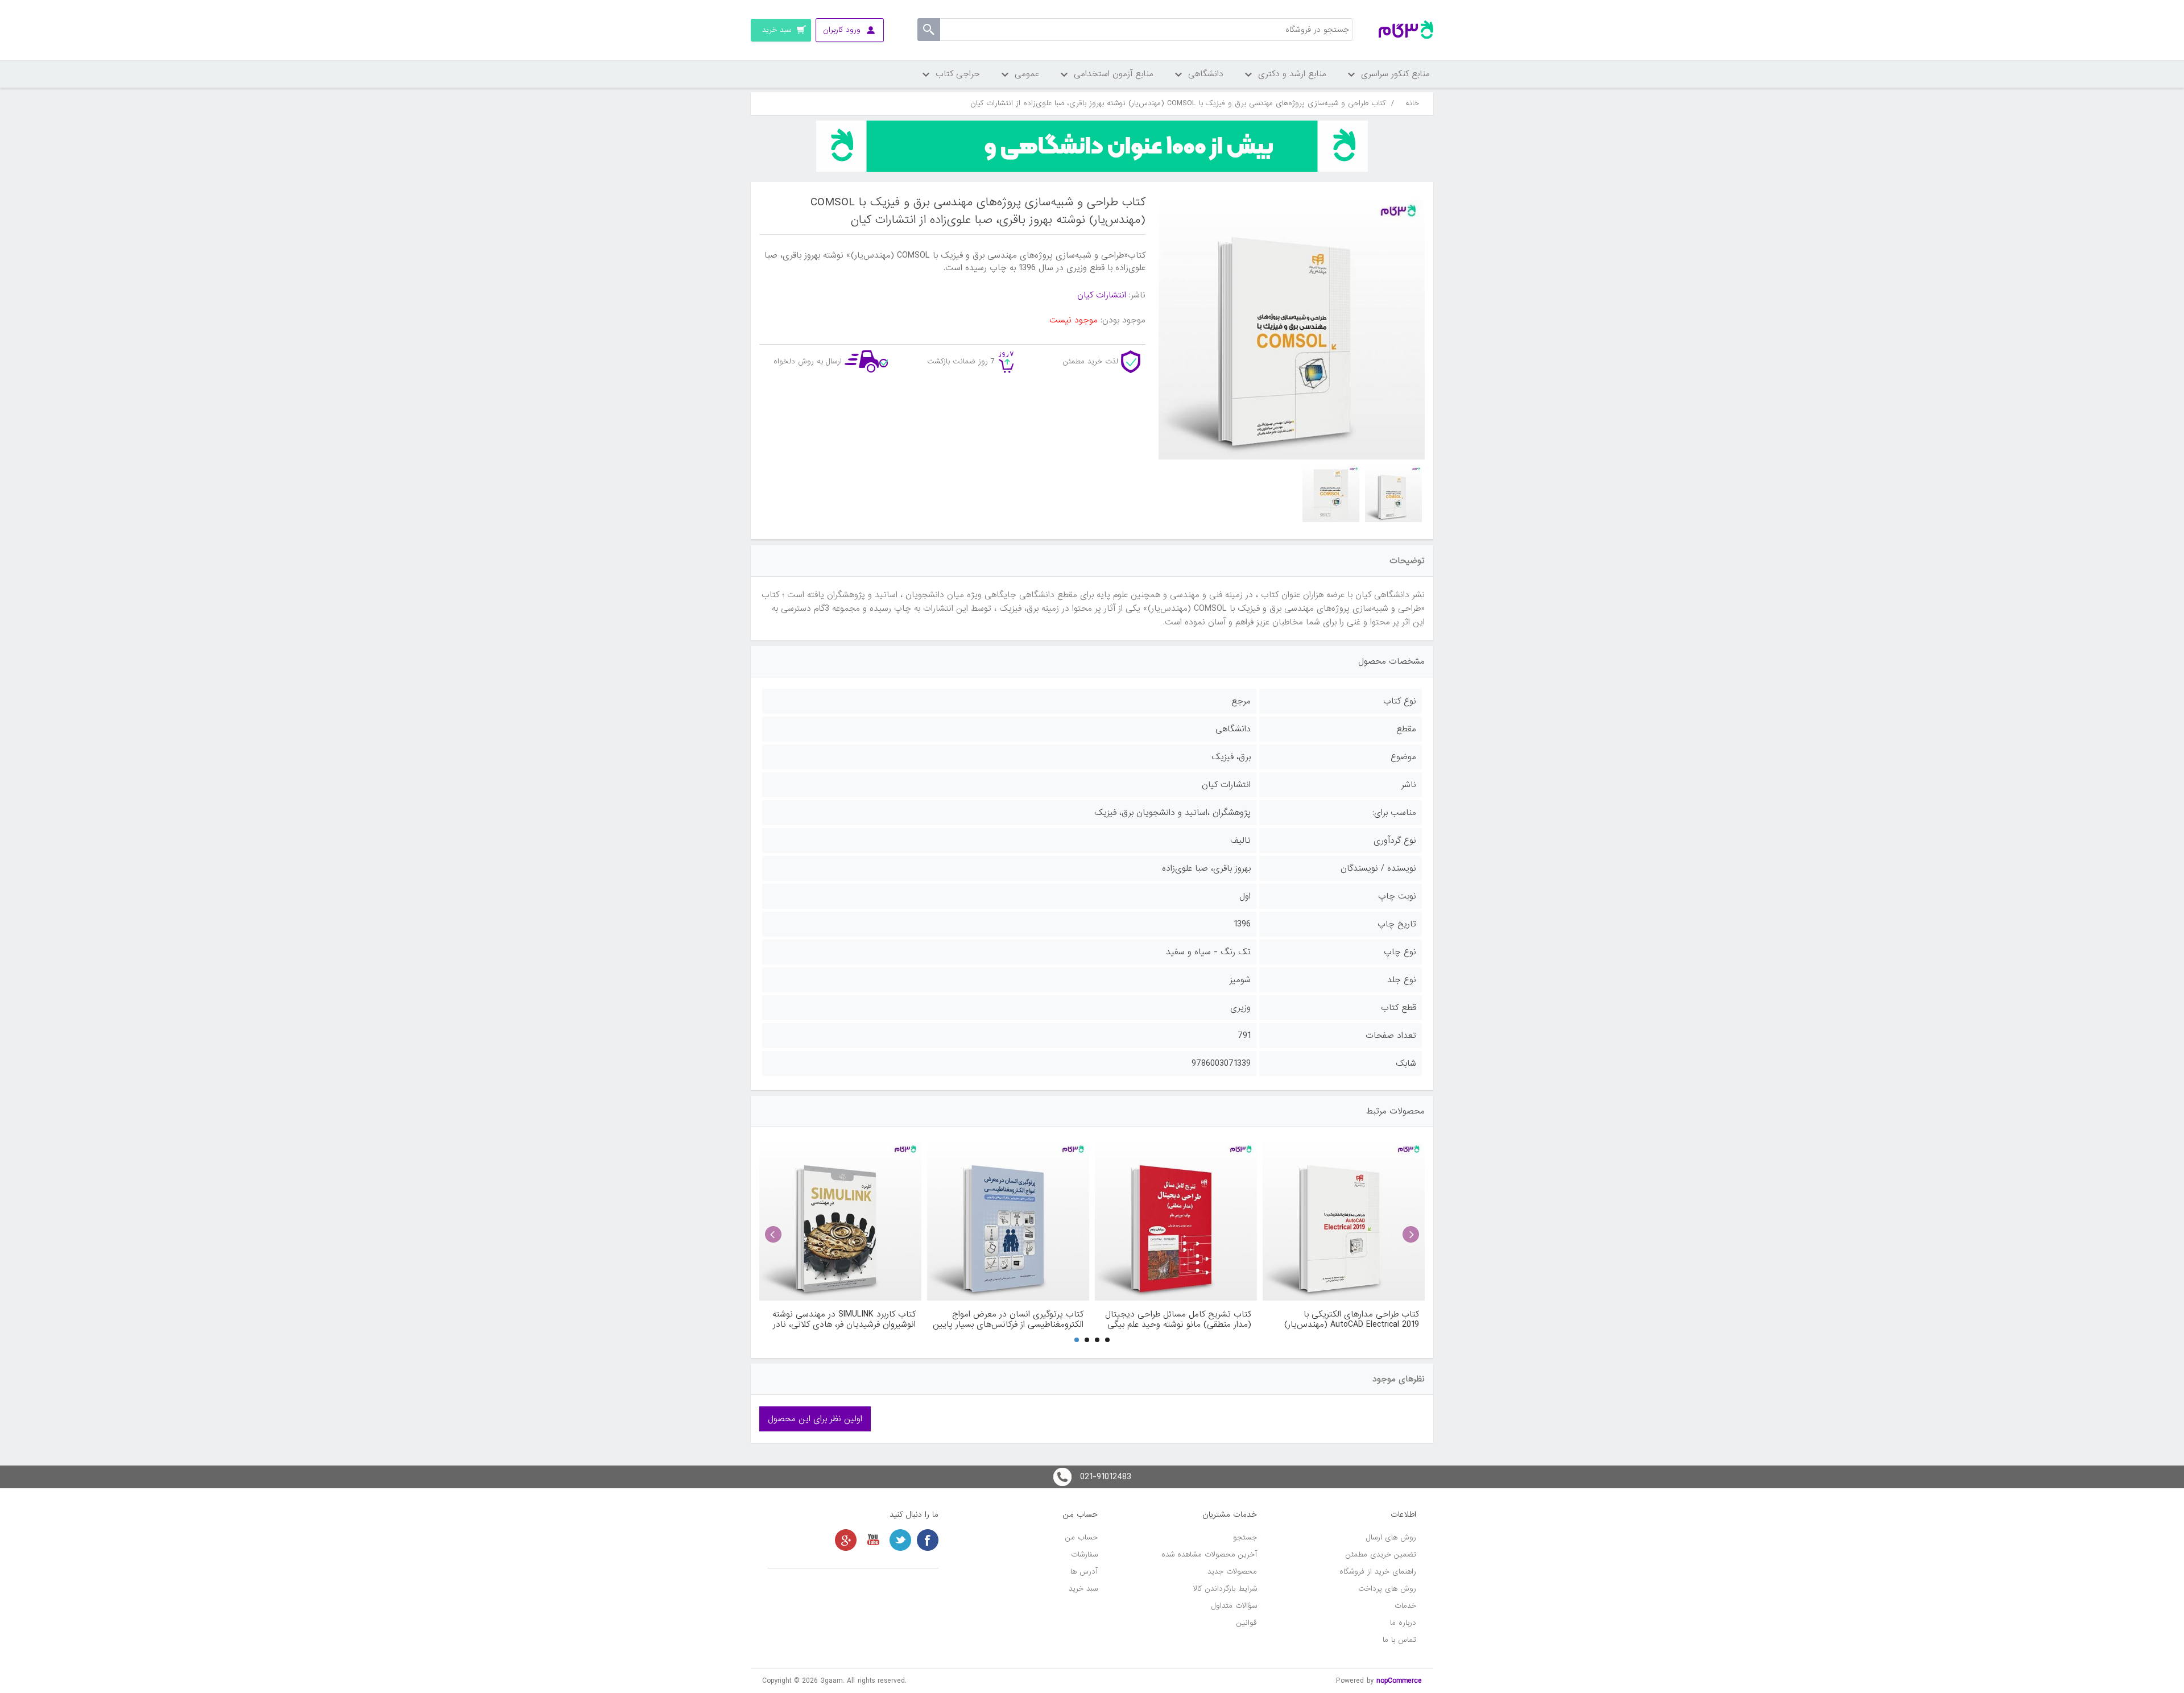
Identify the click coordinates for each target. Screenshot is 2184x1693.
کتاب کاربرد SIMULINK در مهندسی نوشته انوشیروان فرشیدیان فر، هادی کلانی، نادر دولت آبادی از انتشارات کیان (844, 1319)
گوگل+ (846, 1540)
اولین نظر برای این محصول (815, 1419)
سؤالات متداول (1234, 1606)
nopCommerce (1399, 1681)
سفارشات (1084, 1555)
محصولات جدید (1232, 1572)
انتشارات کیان (1102, 295)
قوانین (1247, 1623)
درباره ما (1403, 1623)
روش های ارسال (1391, 1537)
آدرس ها (1084, 1572)
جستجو (1245, 1537)
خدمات (1405, 1606)
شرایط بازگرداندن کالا (1225, 1589)
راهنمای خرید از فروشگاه (1378, 1572)
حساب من (1081, 1537)
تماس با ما (1399, 1640)
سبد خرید (1083, 1589)
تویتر (900, 1540)
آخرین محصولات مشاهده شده (1209, 1555)
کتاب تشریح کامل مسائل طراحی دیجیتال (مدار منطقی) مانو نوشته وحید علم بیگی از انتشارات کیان (1178, 1319)
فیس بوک (928, 1540)
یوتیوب (873, 1540)
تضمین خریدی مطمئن (1381, 1555)
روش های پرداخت (1387, 1589)
